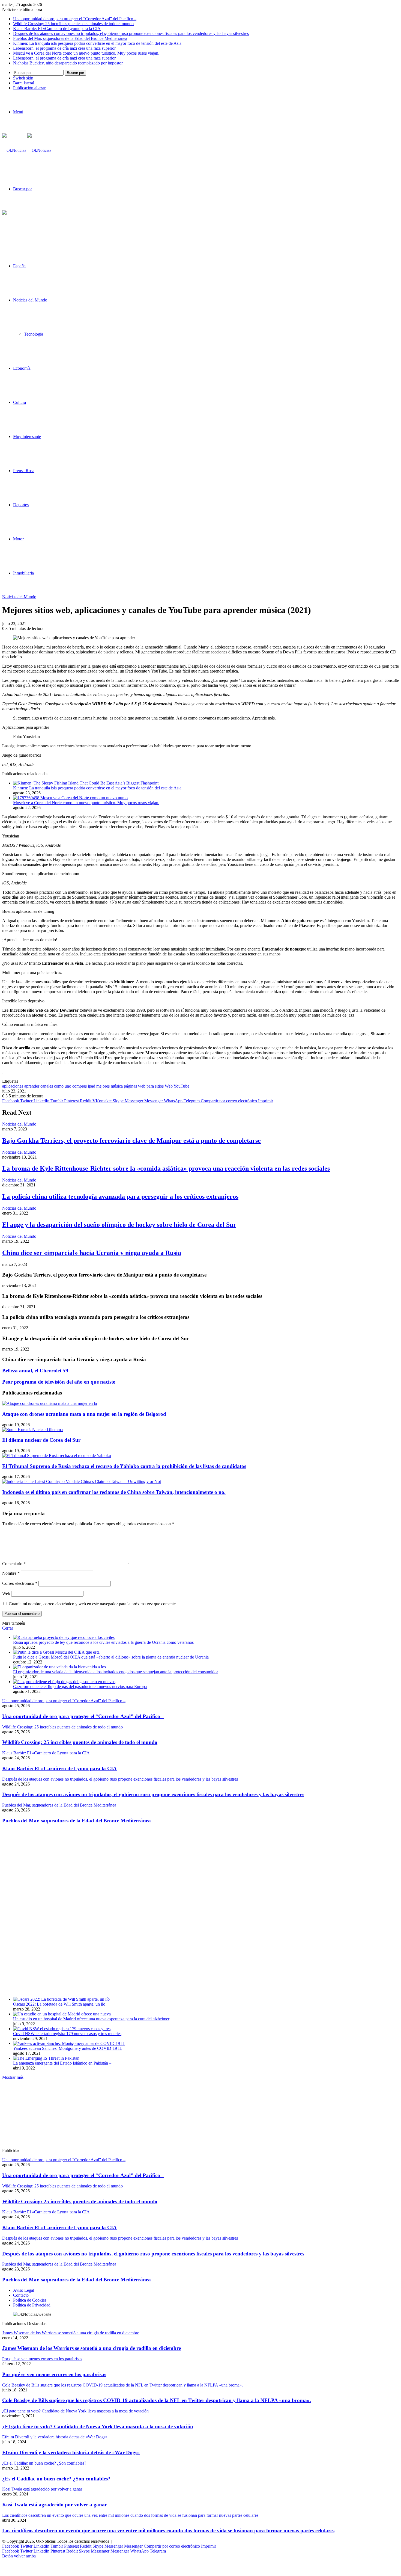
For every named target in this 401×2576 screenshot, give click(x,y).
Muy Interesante (27, 436)
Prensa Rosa (24, 471)
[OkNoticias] (27, 150)
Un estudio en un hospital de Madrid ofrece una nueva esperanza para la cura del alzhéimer (91, 2019)
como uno (63, 1086)
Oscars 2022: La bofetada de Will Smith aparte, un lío (59, 2004)
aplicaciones (13, 1086)
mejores (103, 1086)
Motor (18, 539)
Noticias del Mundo (30, 300)
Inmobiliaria (23, 573)
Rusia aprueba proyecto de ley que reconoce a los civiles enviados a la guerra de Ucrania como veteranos (103, 1642)
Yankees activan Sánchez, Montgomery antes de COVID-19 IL (68, 2048)
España (19, 266)
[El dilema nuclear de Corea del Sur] (32, 1430)
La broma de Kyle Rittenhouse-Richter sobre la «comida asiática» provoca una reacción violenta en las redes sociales (166, 1168)
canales (47, 1086)
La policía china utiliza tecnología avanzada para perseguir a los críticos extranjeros (120, 1197)
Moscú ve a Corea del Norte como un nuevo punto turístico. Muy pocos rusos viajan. (86, 53)
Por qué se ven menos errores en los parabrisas (54, 2374)
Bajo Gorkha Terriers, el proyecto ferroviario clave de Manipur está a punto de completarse (131, 1141)
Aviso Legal (24, 2290)
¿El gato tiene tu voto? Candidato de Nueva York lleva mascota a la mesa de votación (98, 2427)
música (117, 1086)
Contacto (21, 2295)
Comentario (14, 1564)
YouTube (181, 1086)
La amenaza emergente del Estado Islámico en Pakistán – (62, 2063)
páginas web (135, 1086)
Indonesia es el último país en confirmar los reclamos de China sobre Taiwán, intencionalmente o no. (114, 1492)
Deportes (21, 505)
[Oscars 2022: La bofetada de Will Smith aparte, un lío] (61, 1999)
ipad (92, 1086)
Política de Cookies (30, 2300)
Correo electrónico (20, 1583)
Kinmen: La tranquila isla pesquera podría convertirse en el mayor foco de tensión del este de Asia (97, 43)
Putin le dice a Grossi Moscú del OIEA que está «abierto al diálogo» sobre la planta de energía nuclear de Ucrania (111, 1657)
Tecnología (34, 334)
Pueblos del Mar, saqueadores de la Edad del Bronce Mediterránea (70, 38)
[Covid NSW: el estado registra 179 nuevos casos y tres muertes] (62, 2029)
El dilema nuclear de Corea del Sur (41, 1440)
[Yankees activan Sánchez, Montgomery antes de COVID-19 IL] (69, 2043)
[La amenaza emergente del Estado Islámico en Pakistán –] (46, 2058)
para (150, 1086)
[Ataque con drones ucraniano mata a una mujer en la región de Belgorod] (50, 1403)
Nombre (11, 1573)
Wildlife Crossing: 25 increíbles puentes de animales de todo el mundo (73, 24)
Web (169, 1086)
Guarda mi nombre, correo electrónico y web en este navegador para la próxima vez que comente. (93, 1604)
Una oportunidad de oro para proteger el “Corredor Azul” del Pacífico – (75, 19)
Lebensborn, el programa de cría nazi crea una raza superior (64, 48)
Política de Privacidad (32, 2305)
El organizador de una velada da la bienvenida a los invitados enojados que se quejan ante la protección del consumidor (116, 1672)
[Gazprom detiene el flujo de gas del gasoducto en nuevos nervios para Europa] (64, 1682)
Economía (22, 368)
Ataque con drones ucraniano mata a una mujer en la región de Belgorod (84, 1414)
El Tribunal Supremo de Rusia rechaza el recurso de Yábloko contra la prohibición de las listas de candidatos (124, 1466)
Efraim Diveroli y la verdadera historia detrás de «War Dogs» (71, 2452)
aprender (32, 1086)
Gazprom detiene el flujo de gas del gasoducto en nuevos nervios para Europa (80, 1687)
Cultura (20, 402)
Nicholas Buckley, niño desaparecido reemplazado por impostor (68, 63)
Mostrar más (13, 2077)
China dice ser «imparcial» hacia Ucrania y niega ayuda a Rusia (92, 1253)
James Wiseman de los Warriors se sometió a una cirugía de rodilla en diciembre (92, 2348)
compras (80, 1086)
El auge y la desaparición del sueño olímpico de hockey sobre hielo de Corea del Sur (119, 1225)
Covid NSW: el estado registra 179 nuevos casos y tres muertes (67, 2034)
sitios (159, 1086)
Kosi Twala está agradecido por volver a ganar (55, 2505)
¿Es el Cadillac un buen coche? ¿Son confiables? (56, 2479)
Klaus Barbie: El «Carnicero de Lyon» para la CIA (57, 29)
